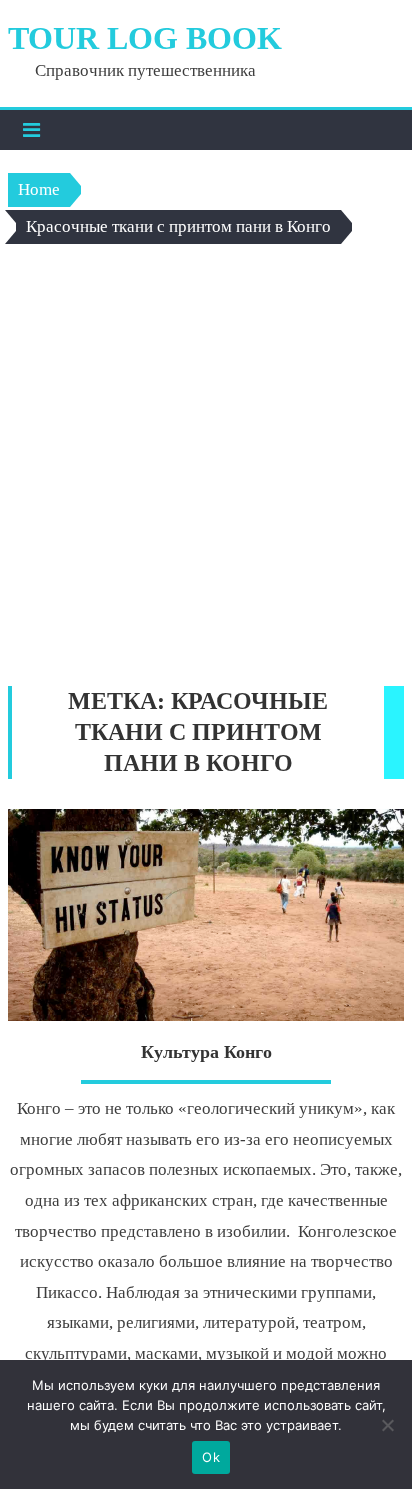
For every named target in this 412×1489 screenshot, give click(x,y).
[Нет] (387, 1425)
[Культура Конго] (206, 915)
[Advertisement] (206, 470)
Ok (211, 1457)
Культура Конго (206, 1052)
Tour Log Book (145, 38)
